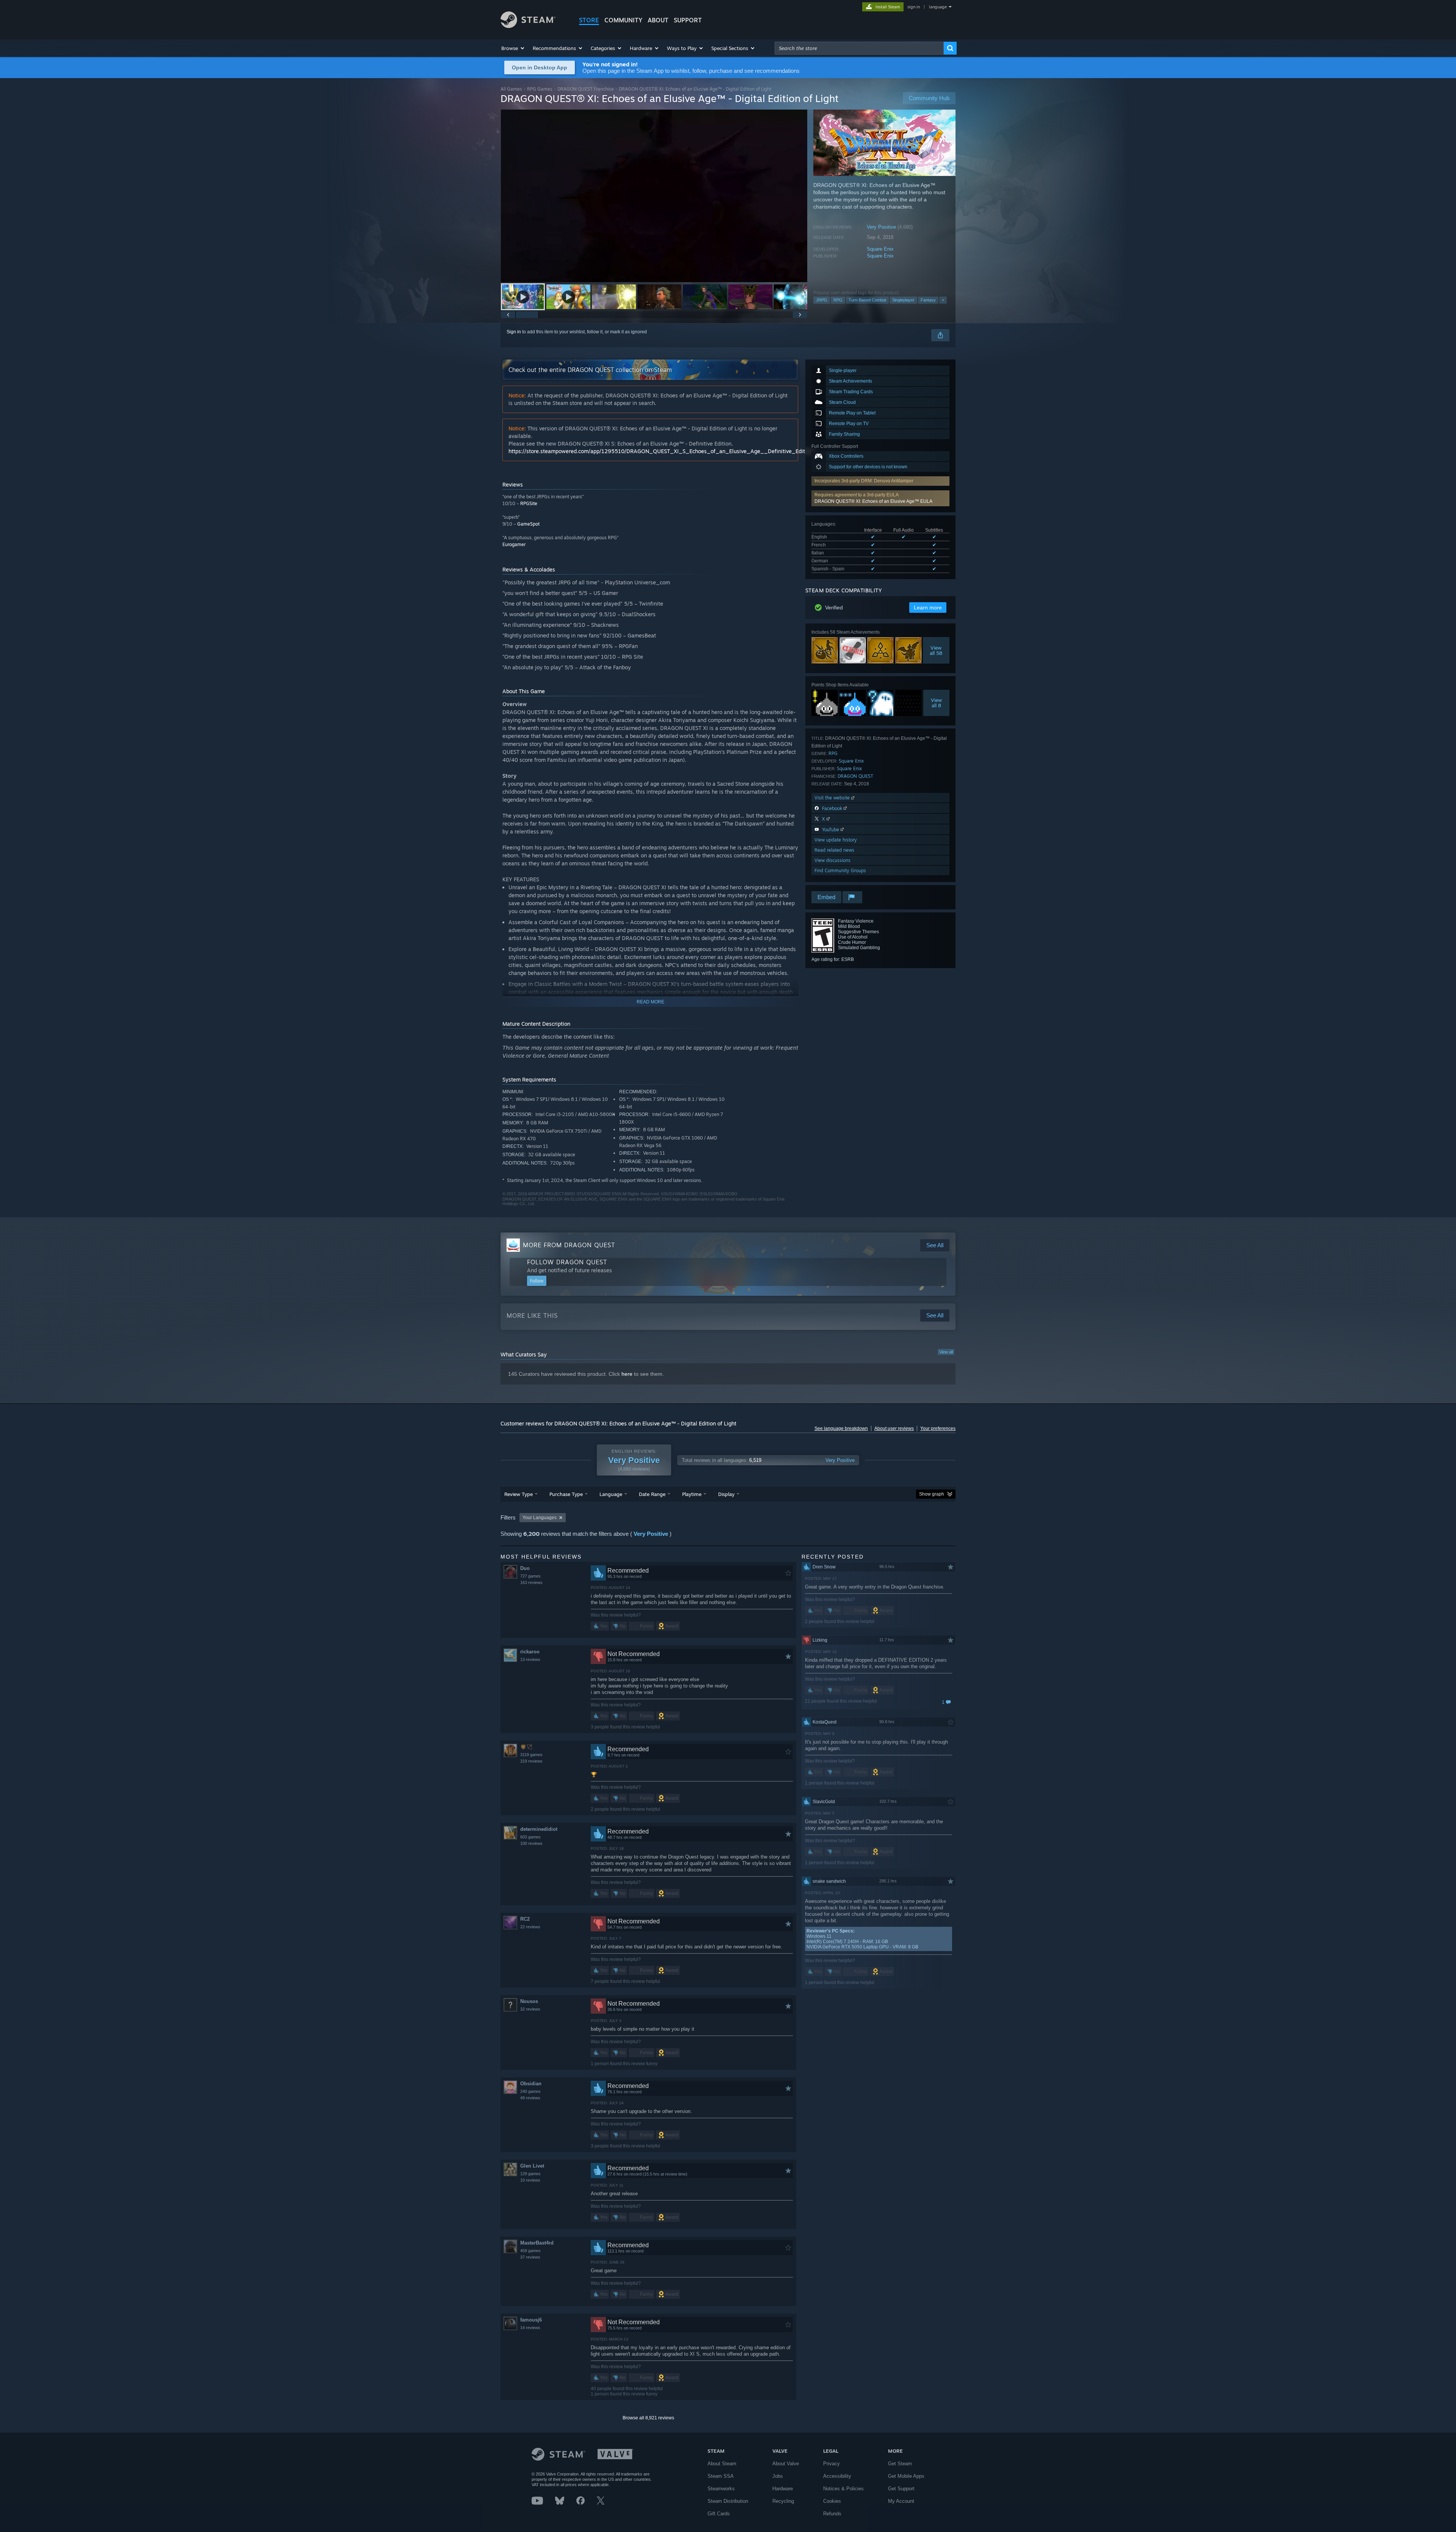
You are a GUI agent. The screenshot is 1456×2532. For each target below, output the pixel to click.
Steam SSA (721, 2476)
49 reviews (530, 2098)
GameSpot (528, 524)
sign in (914, 7)
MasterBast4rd (537, 2243)
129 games (530, 2174)
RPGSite (529, 503)
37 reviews (530, 2257)
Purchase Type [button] (566, 1494)
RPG (838, 300)
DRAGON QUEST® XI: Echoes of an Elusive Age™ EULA (873, 501)
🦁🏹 (526, 1747)
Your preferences (938, 1428)
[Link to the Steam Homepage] (528, 26)
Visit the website (833, 798)
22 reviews (530, 1927)
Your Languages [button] (540, 1518)
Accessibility (837, 2476)
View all (946, 1352)
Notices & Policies (843, 2489)
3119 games (531, 1755)
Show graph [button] (932, 1494)
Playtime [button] (692, 1494)
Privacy (832, 2464)
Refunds (832, 2514)
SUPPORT (688, 20)
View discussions (832, 860)
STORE (589, 20)
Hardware (783, 2489)
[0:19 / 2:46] (654, 196)
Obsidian (531, 2084)
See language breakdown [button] (841, 1428)
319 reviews (531, 1761)
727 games (530, 1576)
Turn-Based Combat (867, 300)
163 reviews (531, 1582)
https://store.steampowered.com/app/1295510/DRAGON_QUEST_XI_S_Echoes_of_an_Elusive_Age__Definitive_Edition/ (661, 451)
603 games (530, 1837)
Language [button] (611, 1494)
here (627, 1374)
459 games (530, 2251)
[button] (513, 48)
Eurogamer (514, 544)
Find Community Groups (840, 870)
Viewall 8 (936, 703)
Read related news (834, 850)
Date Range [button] (652, 1494)
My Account (901, 2501)
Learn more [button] (928, 607)
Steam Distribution (728, 2501)
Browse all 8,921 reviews (648, 2418)
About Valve (786, 2464)
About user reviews (894, 1428)
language (938, 7)
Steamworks (721, 2489)
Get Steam (900, 2464)
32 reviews (530, 2009)
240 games (530, 2091)
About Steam (722, 2464)
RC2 (525, 1919)
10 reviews (530, 2180)
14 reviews (530, 2328)
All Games (511, 89)
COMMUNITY (623, 20)
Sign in (514, 332)
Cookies (832, 2501)
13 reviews (530, 1659)
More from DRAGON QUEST (569, 1245)
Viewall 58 (936, 650)
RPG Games (540, 89)
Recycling (783, 2501)
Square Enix (880, 249)
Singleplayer (903, 300)
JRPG (822, 300)
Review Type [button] (519, 1494)
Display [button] (726, 1494)
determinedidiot (539, 1829)
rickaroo (530, 1652)
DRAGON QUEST (855, 776)
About (658, 20)
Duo (525, 1568)
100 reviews (531, 1843)
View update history (836, 840)
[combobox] (859, 48)
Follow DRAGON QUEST (567, 1262)
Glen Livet (532, 2166)
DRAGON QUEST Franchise (586, 89)
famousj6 (531, 2320)
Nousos (529, 2001)
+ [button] (943, 300)
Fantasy (928, 300)
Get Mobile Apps (906, 2476)
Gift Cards (719, 2514)
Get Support (901, 2489)
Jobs (778, 2476)
